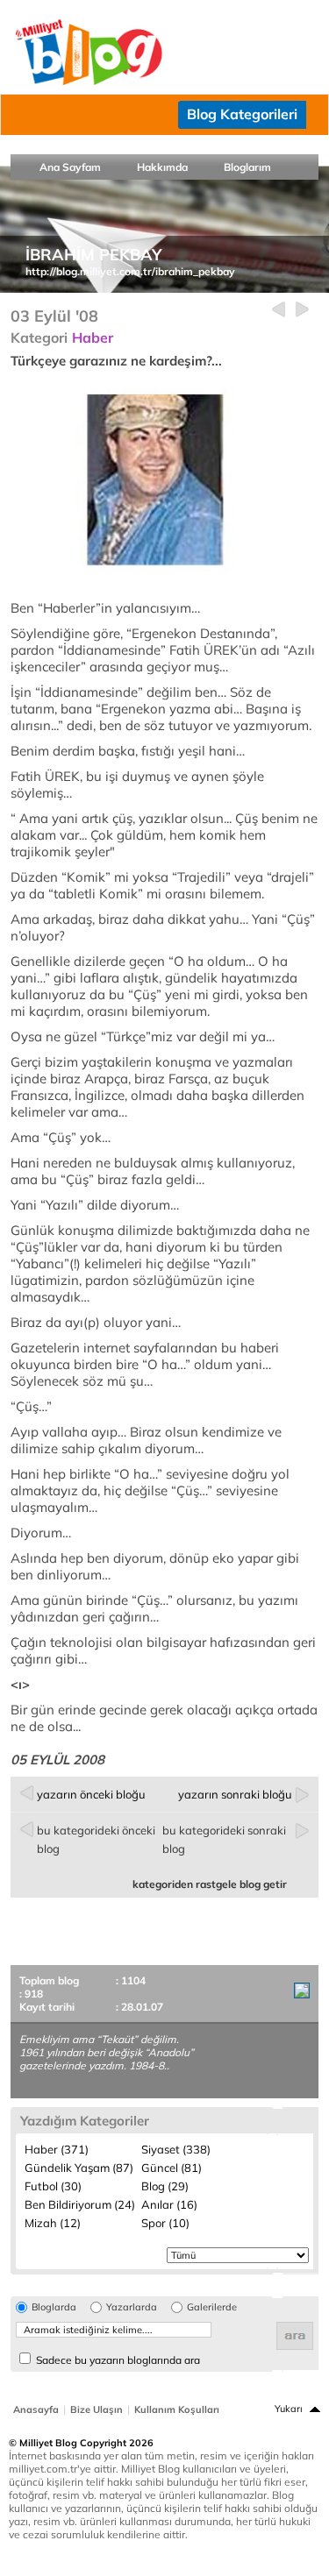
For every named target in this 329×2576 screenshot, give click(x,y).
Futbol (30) (53, 2186)
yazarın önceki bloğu (91, 1794)
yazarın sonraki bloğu (235, 1794)
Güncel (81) (172, 2168)
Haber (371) (57, 2149)
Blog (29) (165, 2186)
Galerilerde (212, 2307)
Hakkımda (162, 167)
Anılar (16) (169, 2204)
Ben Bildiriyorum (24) (80, 2204)
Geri (279, 310)
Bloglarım (247, 167)
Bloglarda (54, 2307)
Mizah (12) (53, 2223)
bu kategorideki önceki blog (96, 1839)
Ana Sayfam (70, 167)
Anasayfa (36, 2409)
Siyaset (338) (176, 2149)
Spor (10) (165, 2223)
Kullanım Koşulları (177, 2409)
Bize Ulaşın (97, 2409)
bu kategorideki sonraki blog (224, 1839)
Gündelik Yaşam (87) (79, 2168)
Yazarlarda (132, 2307)
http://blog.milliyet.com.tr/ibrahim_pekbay (130, 271)
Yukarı (289, 2409)
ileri (302, 310)
